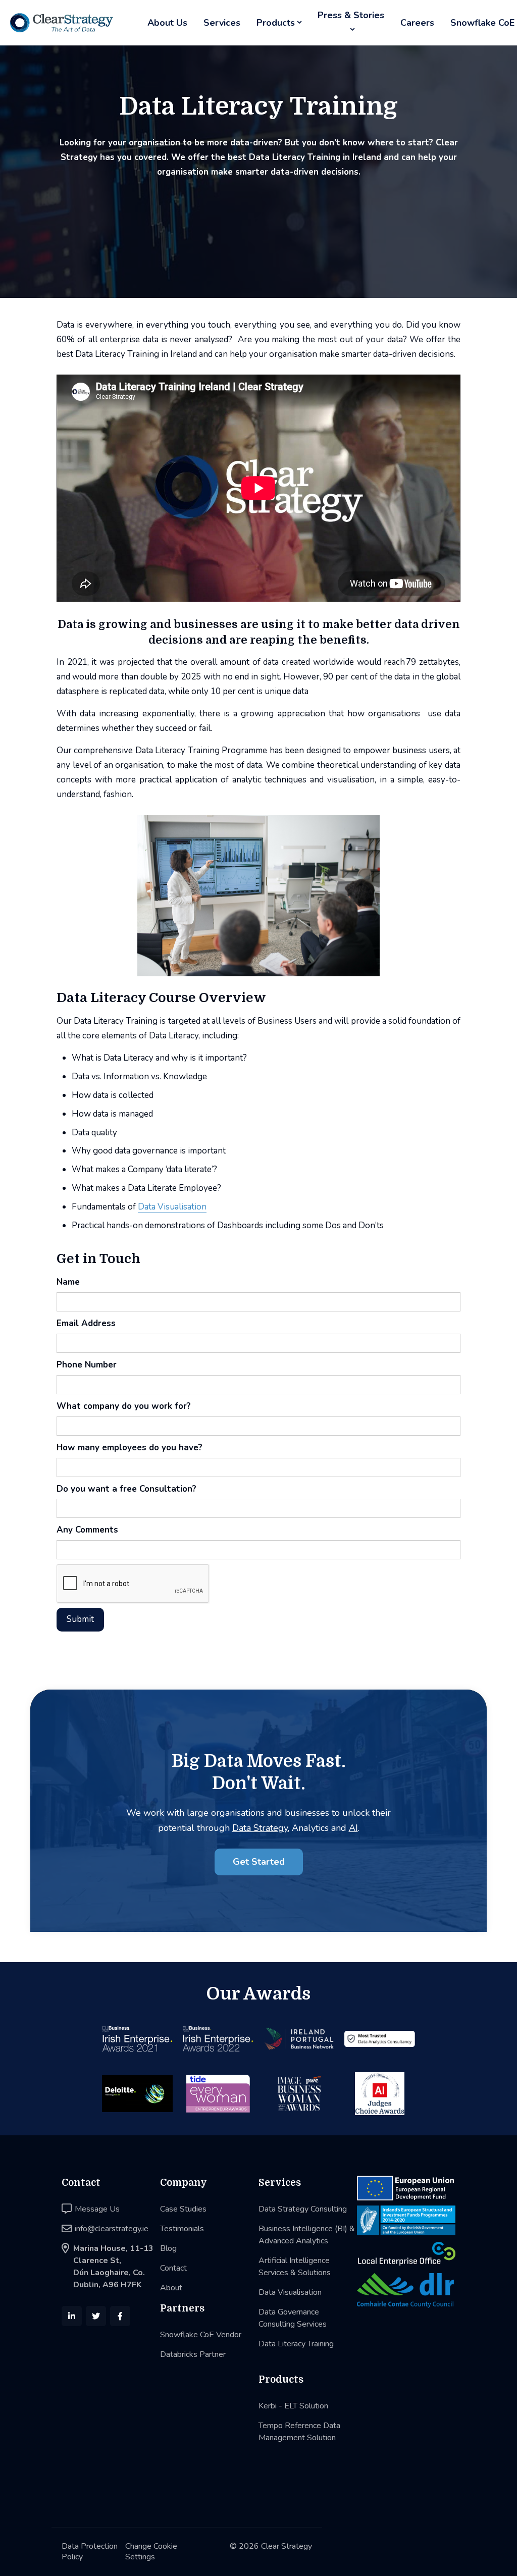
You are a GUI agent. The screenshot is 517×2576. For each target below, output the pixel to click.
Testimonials (182, 2229)
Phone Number (87, 1365)
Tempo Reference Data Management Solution (299, 2432)
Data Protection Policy (90, 2552)
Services (222, 23)
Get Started (259, 1862)
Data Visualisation (172, 1207)
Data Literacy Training (296, 2344)
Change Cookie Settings (151, 2552)
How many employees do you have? (130, 1448)
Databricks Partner (193, 2354)
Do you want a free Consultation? (126, 1489)
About (171, 2288)
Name (68, 1282)
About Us (167, 23)
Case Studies (183, 2209)
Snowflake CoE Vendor (201, 2335)
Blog (168, 2248)
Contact (173, 2268)
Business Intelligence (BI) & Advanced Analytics (307, 2235)
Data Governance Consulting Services (293, 2318)
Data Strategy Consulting (303, 2209)
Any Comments (87, 1530)
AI (353, 1828)
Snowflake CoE (482, 23)
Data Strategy (260, 1828)
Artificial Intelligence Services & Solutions (295, 2267)
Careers (417, 23)
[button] (279, 23)
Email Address (86, 1323)
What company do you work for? (124, 1406)
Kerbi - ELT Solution (293, 2406)
